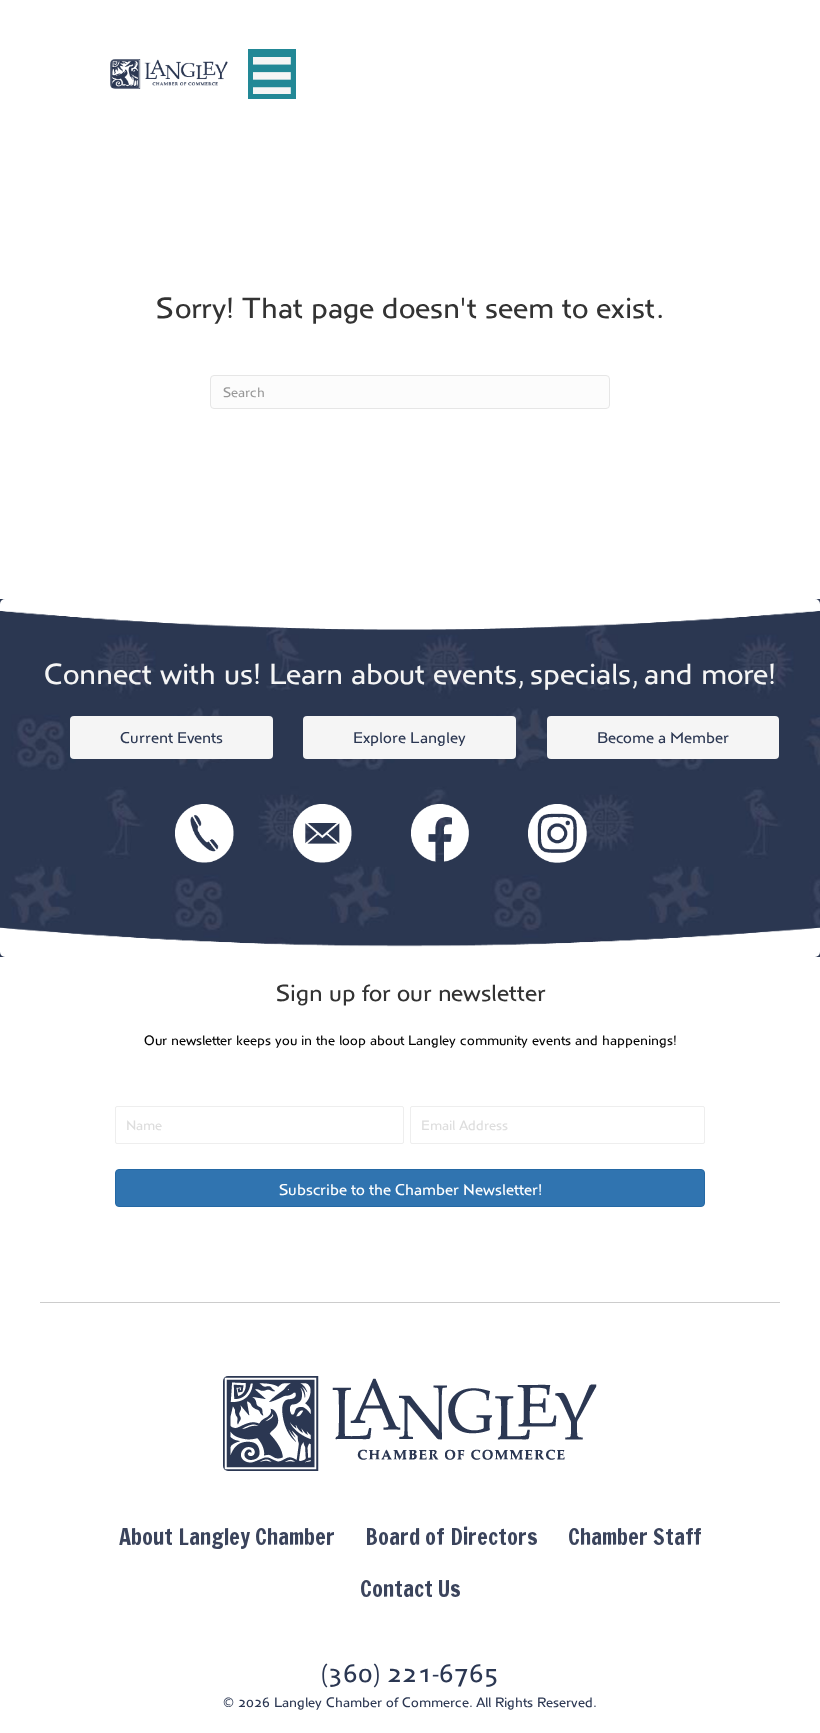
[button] (410, 1188)
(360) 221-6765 (410, 1673)
